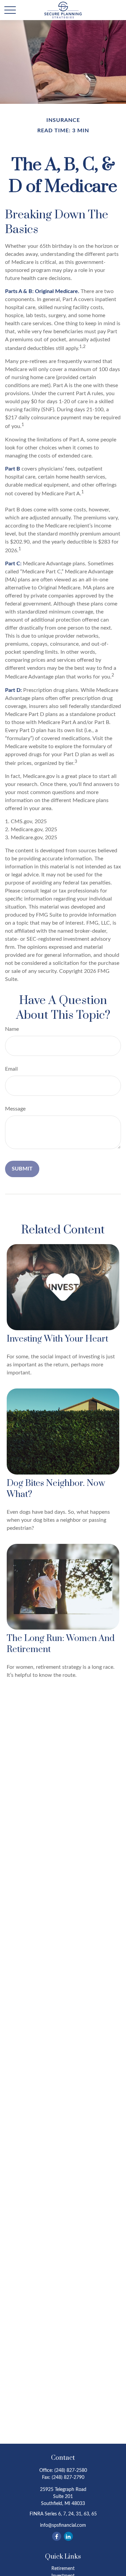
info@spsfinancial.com (63, 2525)
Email (11, 1069)
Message (15, 1109)
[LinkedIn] (68, 2536)
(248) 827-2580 (71, 2471)
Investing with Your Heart (57, 1339)
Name (12, 1029)
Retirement (63, 2569)
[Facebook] (57, 2536)
